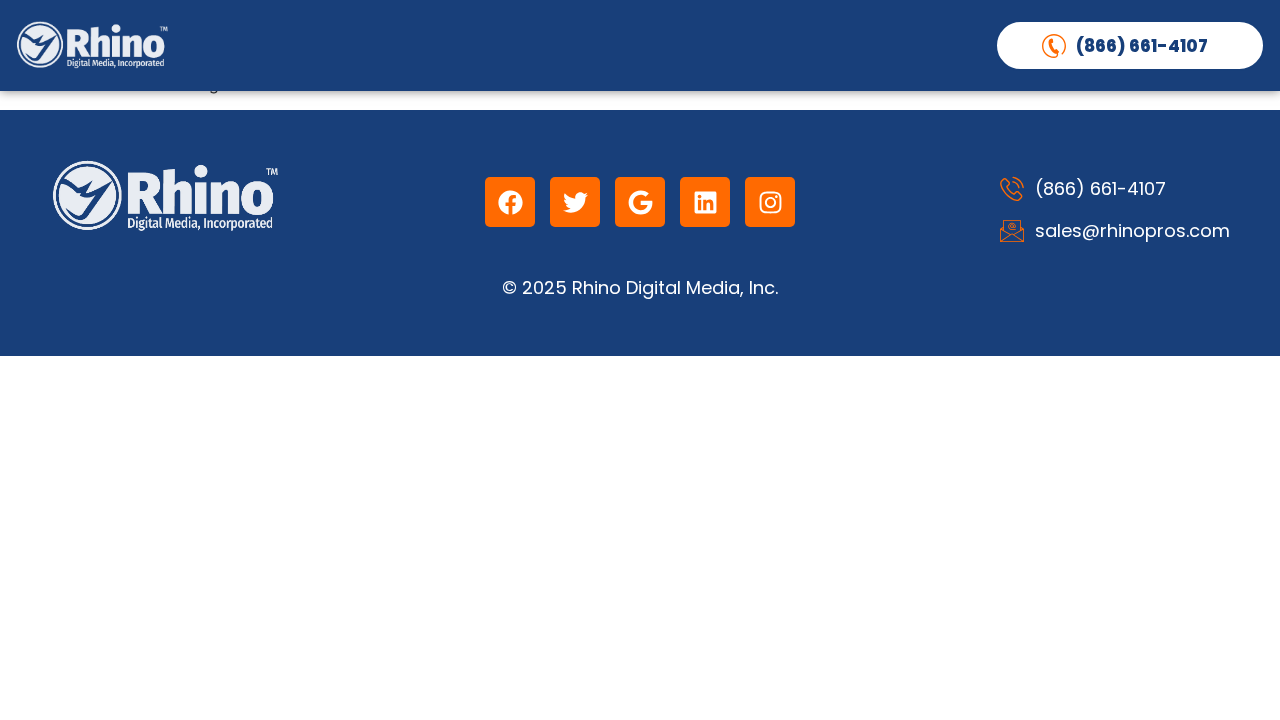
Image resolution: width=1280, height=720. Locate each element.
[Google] (640, 202)
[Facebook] (510, 202)
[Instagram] (770, 202)
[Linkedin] (705, 202)
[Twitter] (575, 202)
